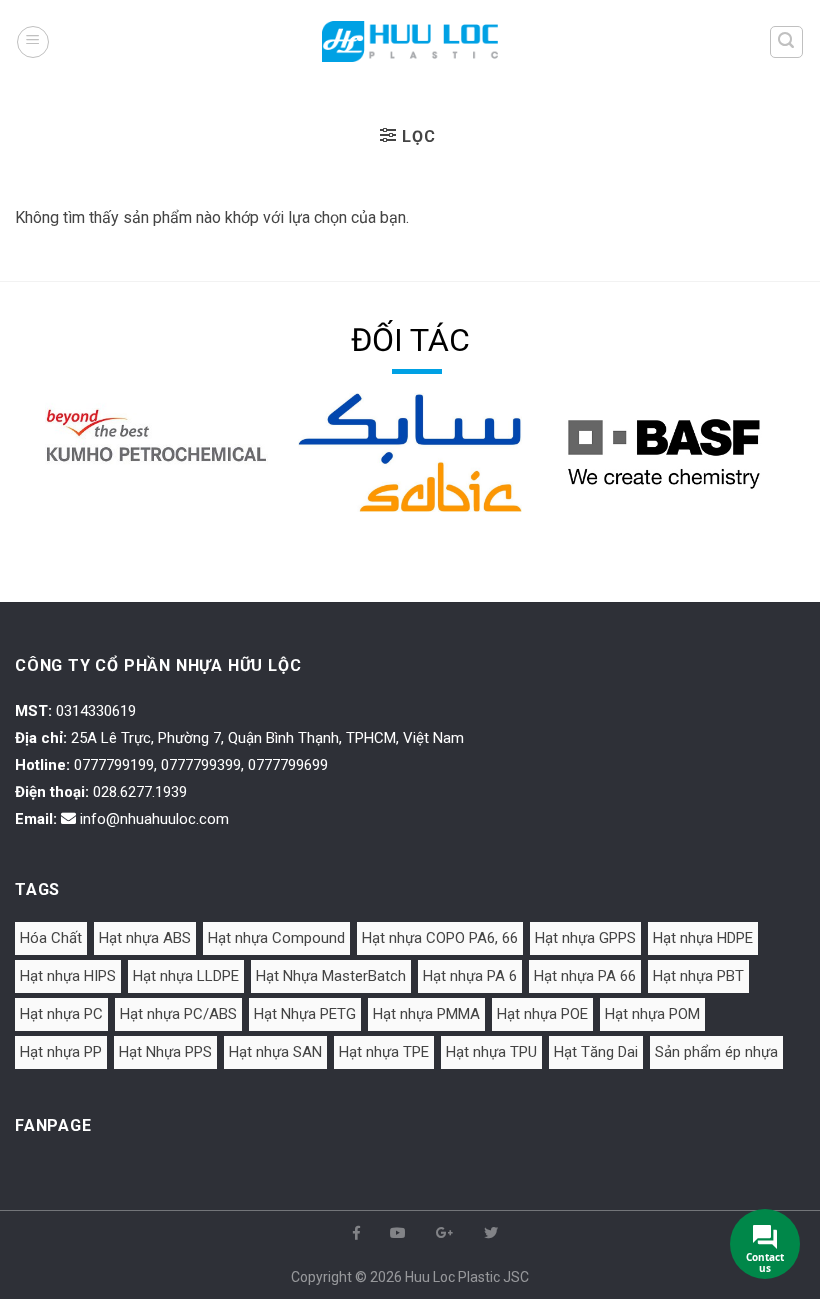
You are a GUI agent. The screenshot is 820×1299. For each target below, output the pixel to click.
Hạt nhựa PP (61, 1052)
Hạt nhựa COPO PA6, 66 (440, 938)
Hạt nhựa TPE (384, 1052)
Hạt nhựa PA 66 (585, 976)
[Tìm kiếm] (787, 42)
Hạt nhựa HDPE (703, 938)
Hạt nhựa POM (652, 1014)
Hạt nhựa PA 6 (470, 976)
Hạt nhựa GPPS (585, 938)
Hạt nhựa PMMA (426, 1014)
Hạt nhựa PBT (698, 976)
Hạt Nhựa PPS (165, 1052)
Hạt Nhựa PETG (305, 1014)
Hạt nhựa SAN (275, 1052)
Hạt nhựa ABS (145, 938)
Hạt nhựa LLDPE (186, 976)
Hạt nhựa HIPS (68, 976)
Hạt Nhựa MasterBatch (331, 976)
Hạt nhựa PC (61, 1014)
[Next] (779, 480)
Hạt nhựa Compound (276, 938)
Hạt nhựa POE (542, 1014)
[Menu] (33, 42)
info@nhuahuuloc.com (154, 819)
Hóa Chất (51, 938)
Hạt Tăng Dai (596, 1052)
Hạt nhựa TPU (491, 1052)
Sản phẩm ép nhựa (716, 1052)
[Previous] (41, 480)
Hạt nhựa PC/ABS (178, 1014)
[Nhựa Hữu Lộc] (410, 41)
